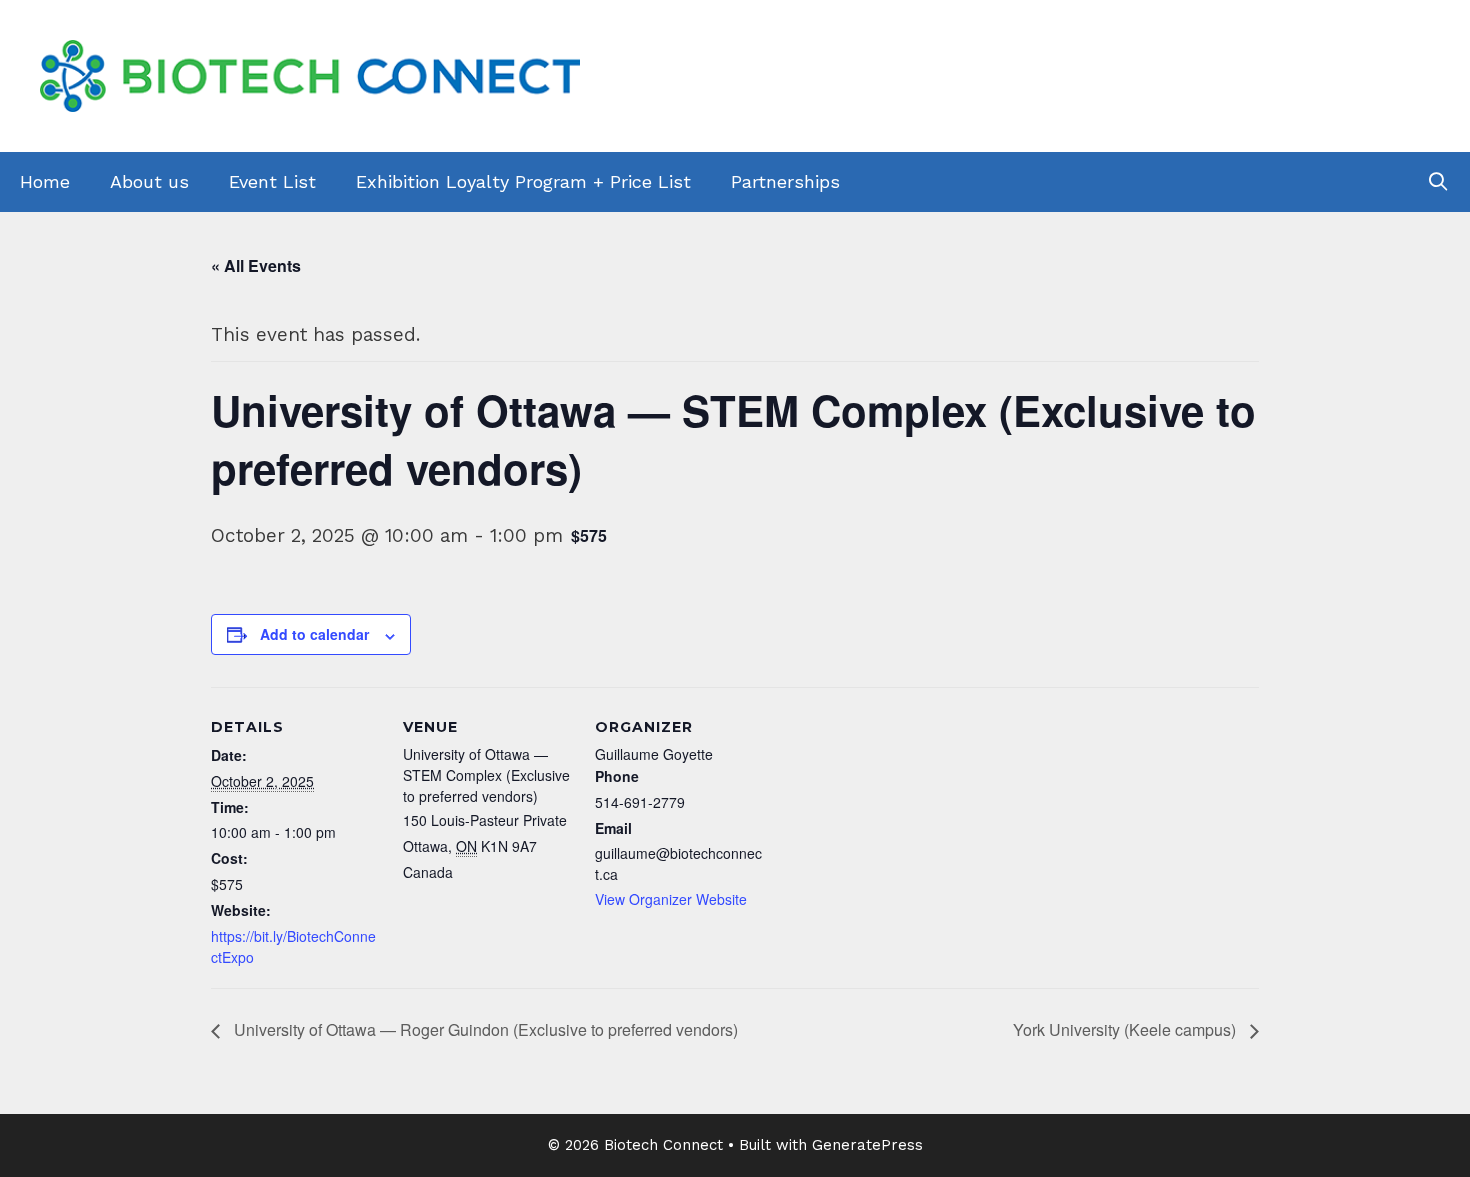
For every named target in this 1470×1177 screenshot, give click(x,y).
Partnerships (785, 181)
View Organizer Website (671, 899)
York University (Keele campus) (1126, 1029)
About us (149, 181)
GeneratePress (867, 1145)
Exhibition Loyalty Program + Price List (523, 181)
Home (45, 181)
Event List (272, 181)
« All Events (256, 265)
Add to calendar (314, 634)
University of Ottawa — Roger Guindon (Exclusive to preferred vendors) (484, 1029)
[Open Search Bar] (1438, 182)
